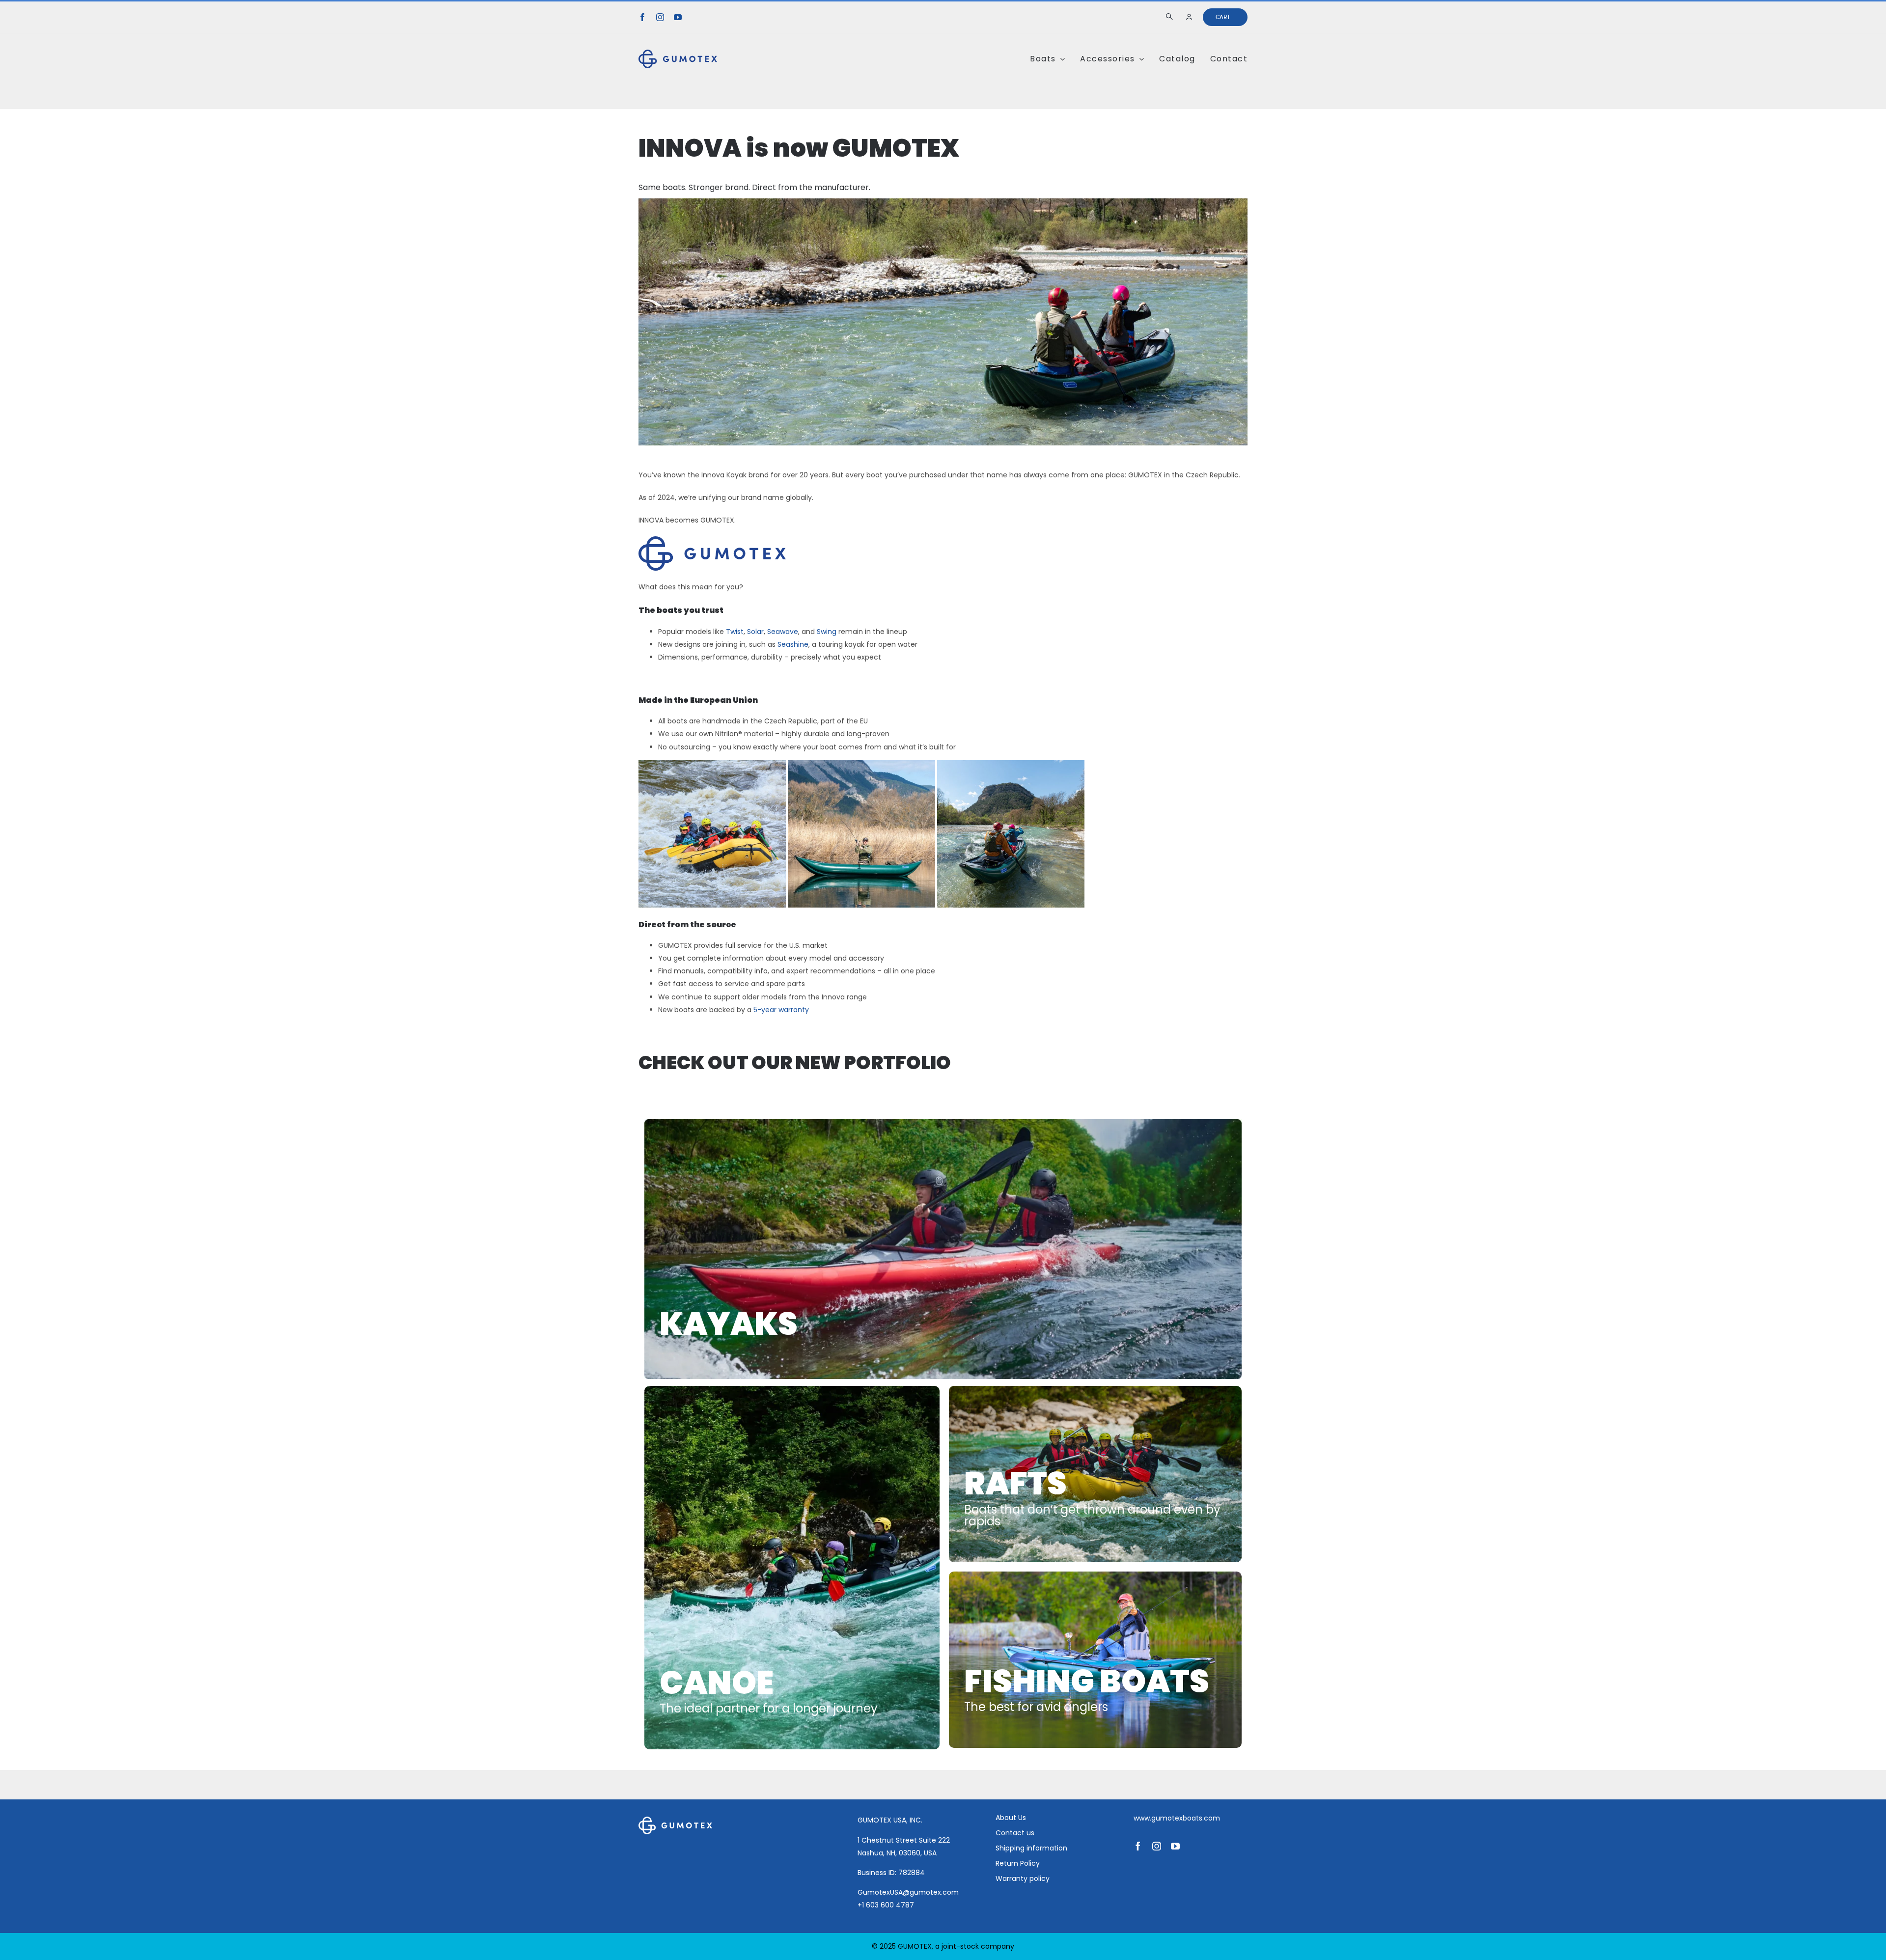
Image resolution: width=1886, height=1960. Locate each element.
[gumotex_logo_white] (675, 1820)
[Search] (1171, 17)
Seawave (783, 632)
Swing (827, 632)
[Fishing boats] (1095, 1660)
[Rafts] (1095, 1474)
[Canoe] (792, 1568)
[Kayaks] (943, 1249)
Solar (755, 632)
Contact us (1015, 1833)
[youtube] (678, 17)
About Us (1011, 1818)
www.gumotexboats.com (1177, 1818)
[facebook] (642, 17)
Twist (735, 632)
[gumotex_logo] (678, 53)
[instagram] (660, 17)
